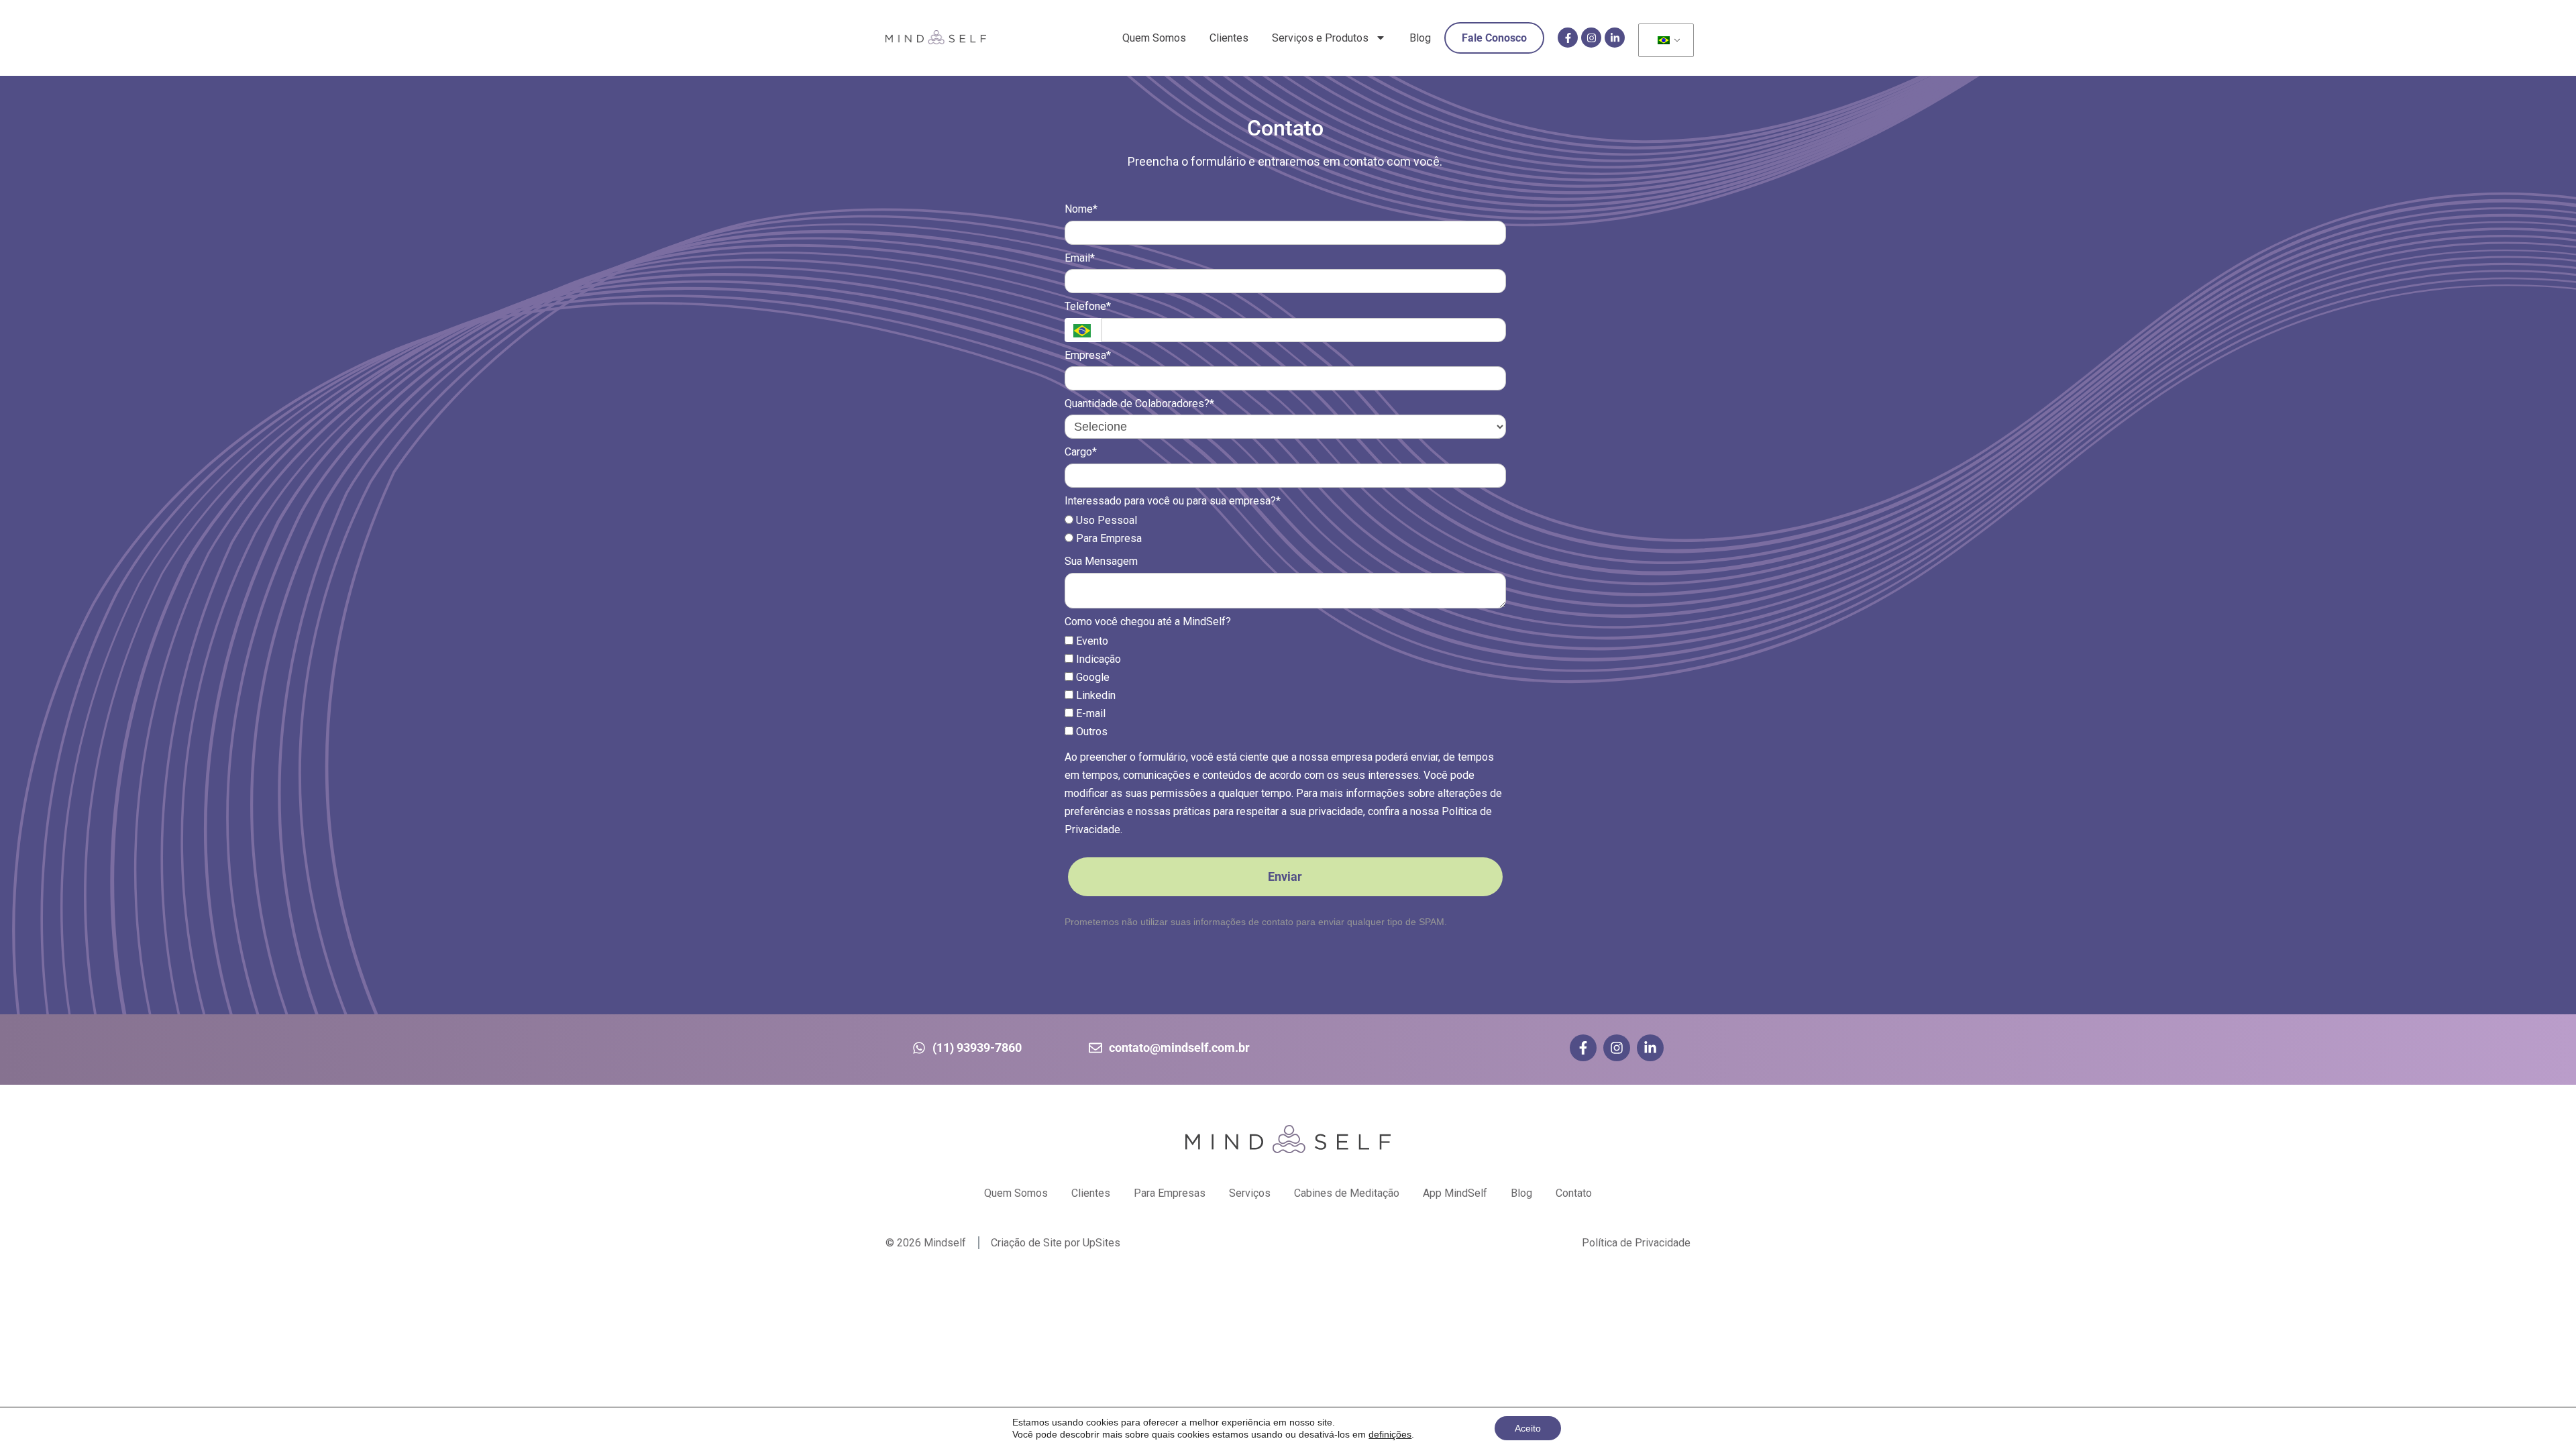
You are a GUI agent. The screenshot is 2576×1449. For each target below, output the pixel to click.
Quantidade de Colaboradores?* (1139, 404)
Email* (1080, 258)
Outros (1090, 732)
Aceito (1528, 1428)
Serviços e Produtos (1320, 38)
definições (1390, 1434)
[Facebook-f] (1568, 38)
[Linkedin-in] (1615, 38)
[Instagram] (1591, 38)
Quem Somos (1154, 38)
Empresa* (1088, 355)
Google (1091, 677)
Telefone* (1088, 306)
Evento (1091, 641)
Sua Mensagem (1101, 561)
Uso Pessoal (1105, 520)
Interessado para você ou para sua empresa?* (1173, 501)
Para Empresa (1108, 538)
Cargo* (1081, 452)
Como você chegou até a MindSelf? (1148, 622)
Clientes (1229, 38)
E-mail (1089, 713)
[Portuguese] (1664, 41)
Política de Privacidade (1636, 1243)
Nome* (1081, 209)
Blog (1420, 38)
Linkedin (1094, 695)
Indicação (1097, 659)
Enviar (1285, 876)
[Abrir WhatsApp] (2542, 1415)
